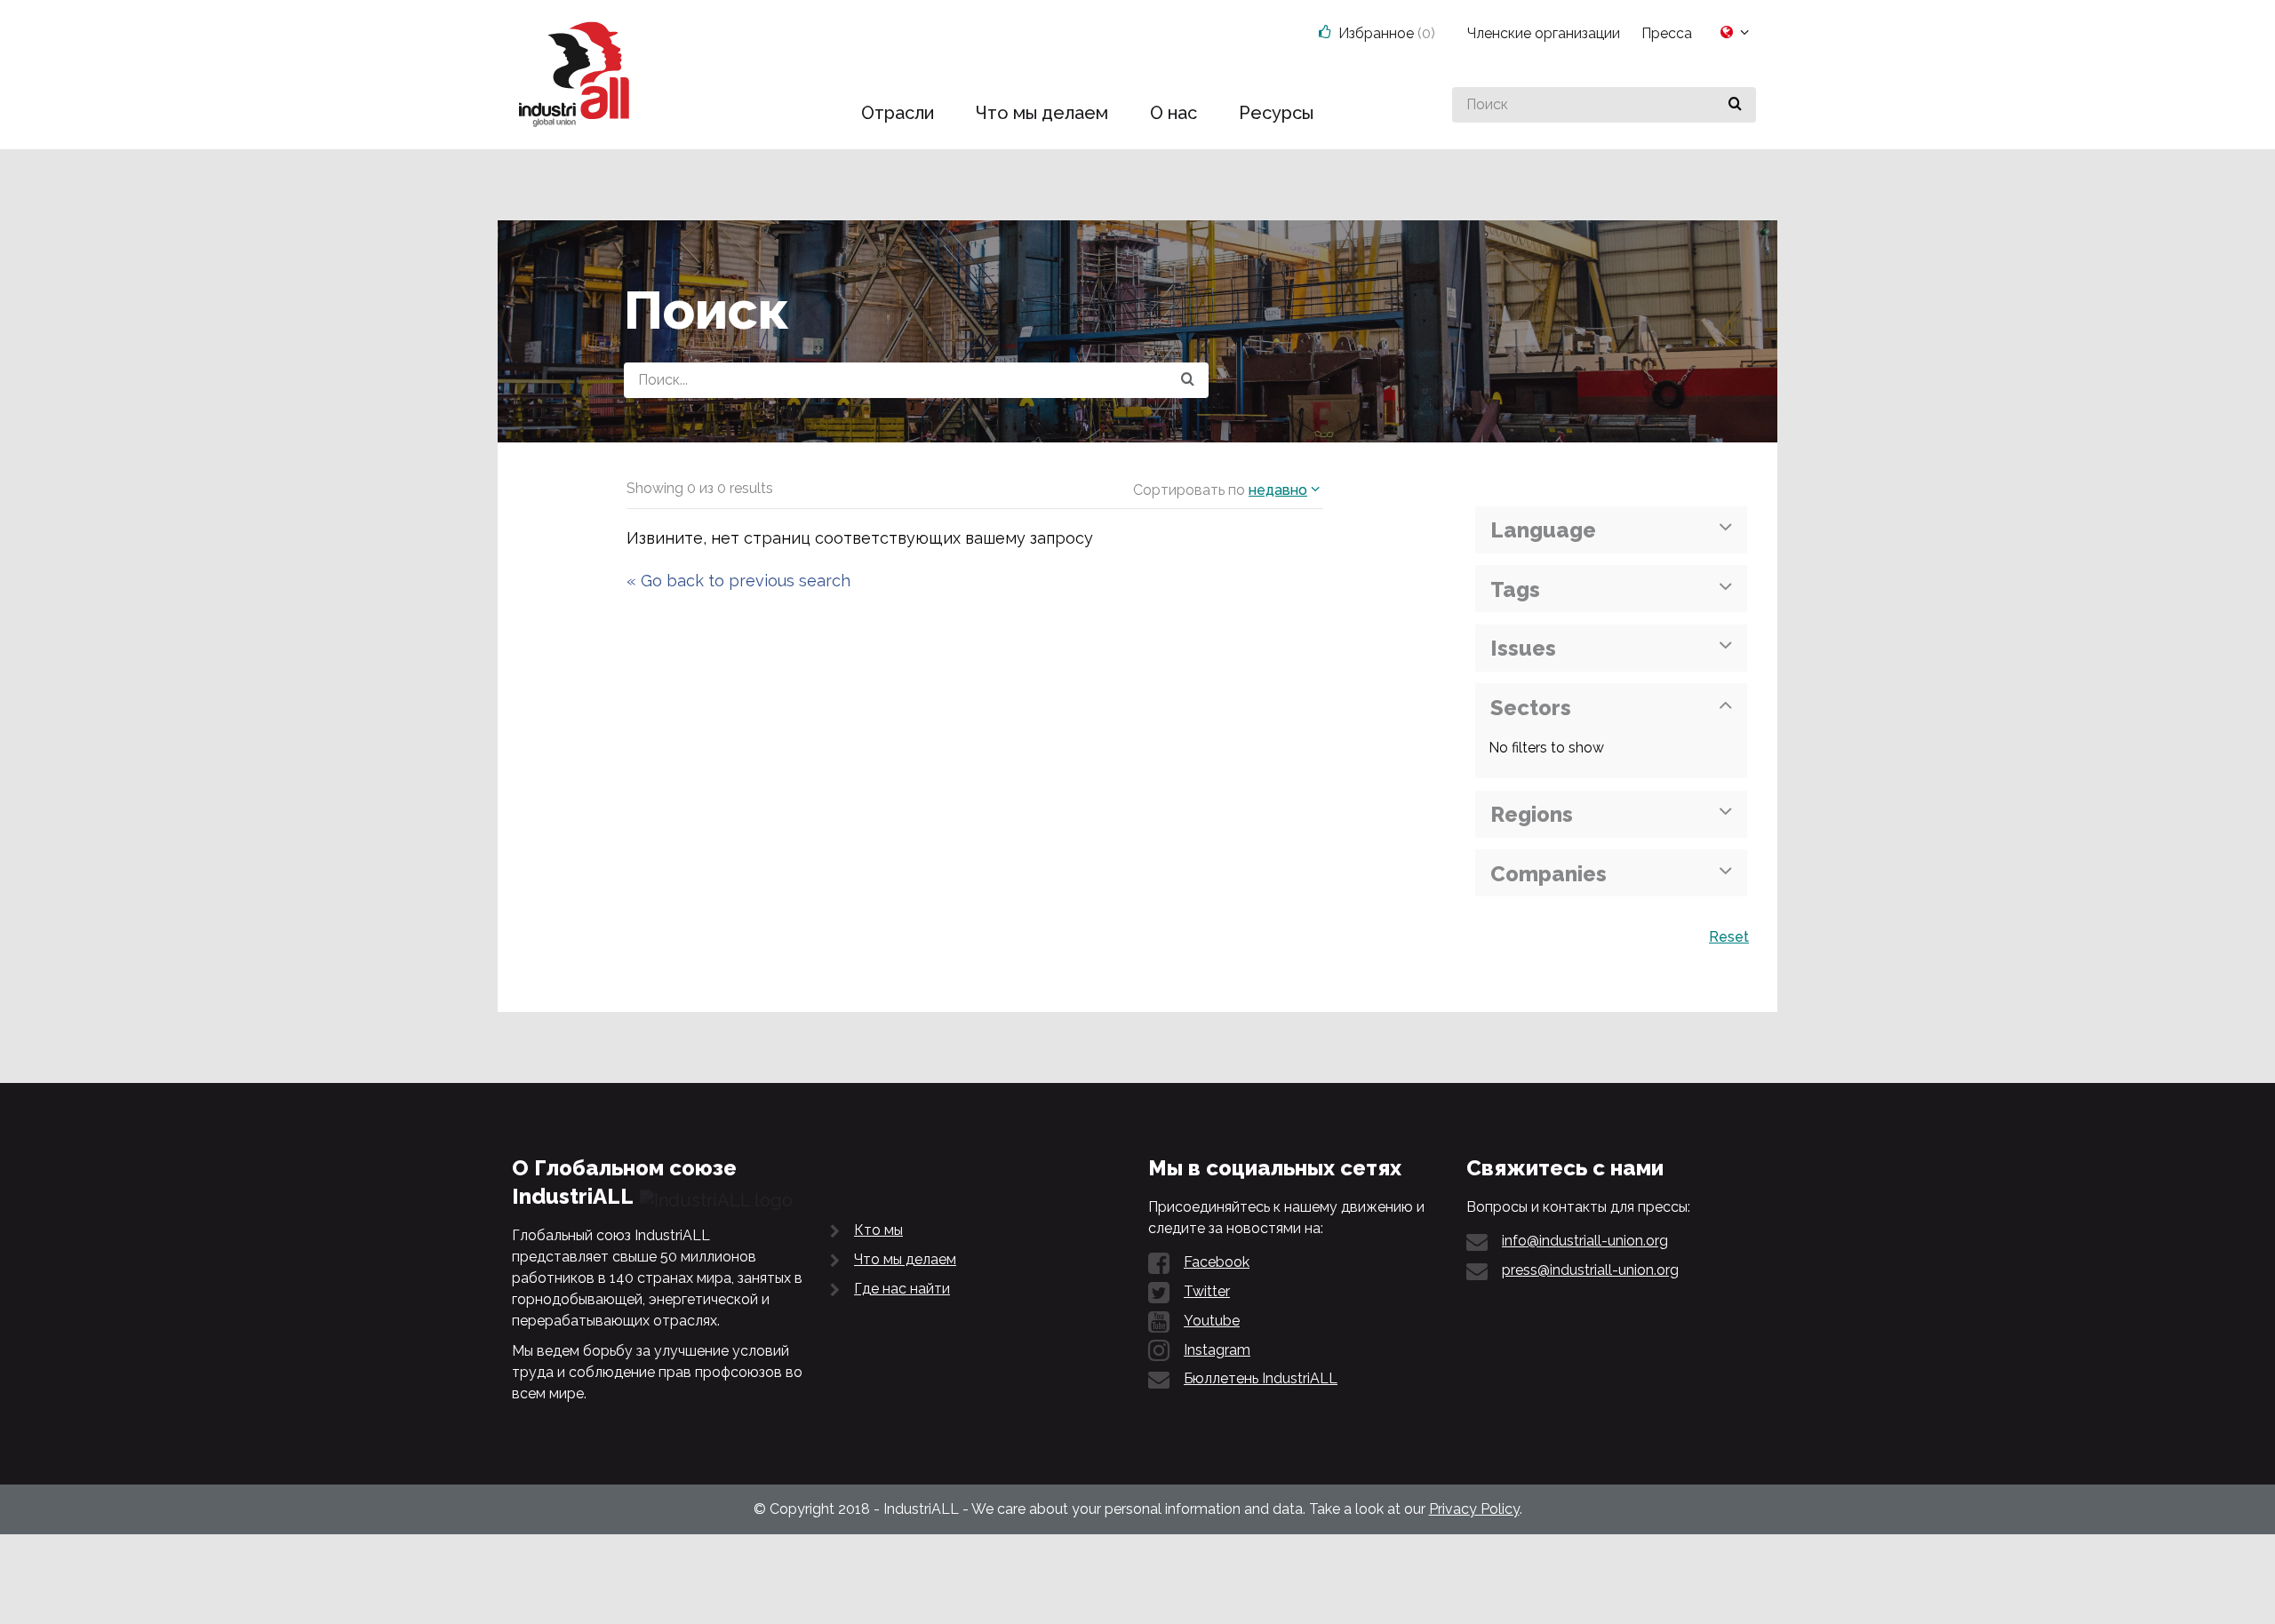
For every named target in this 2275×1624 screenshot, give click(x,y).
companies (1549, 874)
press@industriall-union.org (1590, 1270)
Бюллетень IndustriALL (1261, 1378)
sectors (1531, 708)
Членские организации (1544, 33)
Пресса (1667, 33)
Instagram (1217, 1350)
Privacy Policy (1474, 1509)
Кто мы (878, 1230)
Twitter (1207, 1291)
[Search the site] (1188, 380)
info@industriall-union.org (1585, 1241)
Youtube (1212, 1321)
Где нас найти (902, 1289)
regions (1532, 814)
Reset (1729, 937)
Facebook (1217, 1262)
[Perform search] (1735, 105)
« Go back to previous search (738, 581)
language (1543, 530)
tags (1515, 589)
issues (1523, 648)
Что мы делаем (905, 1259)
